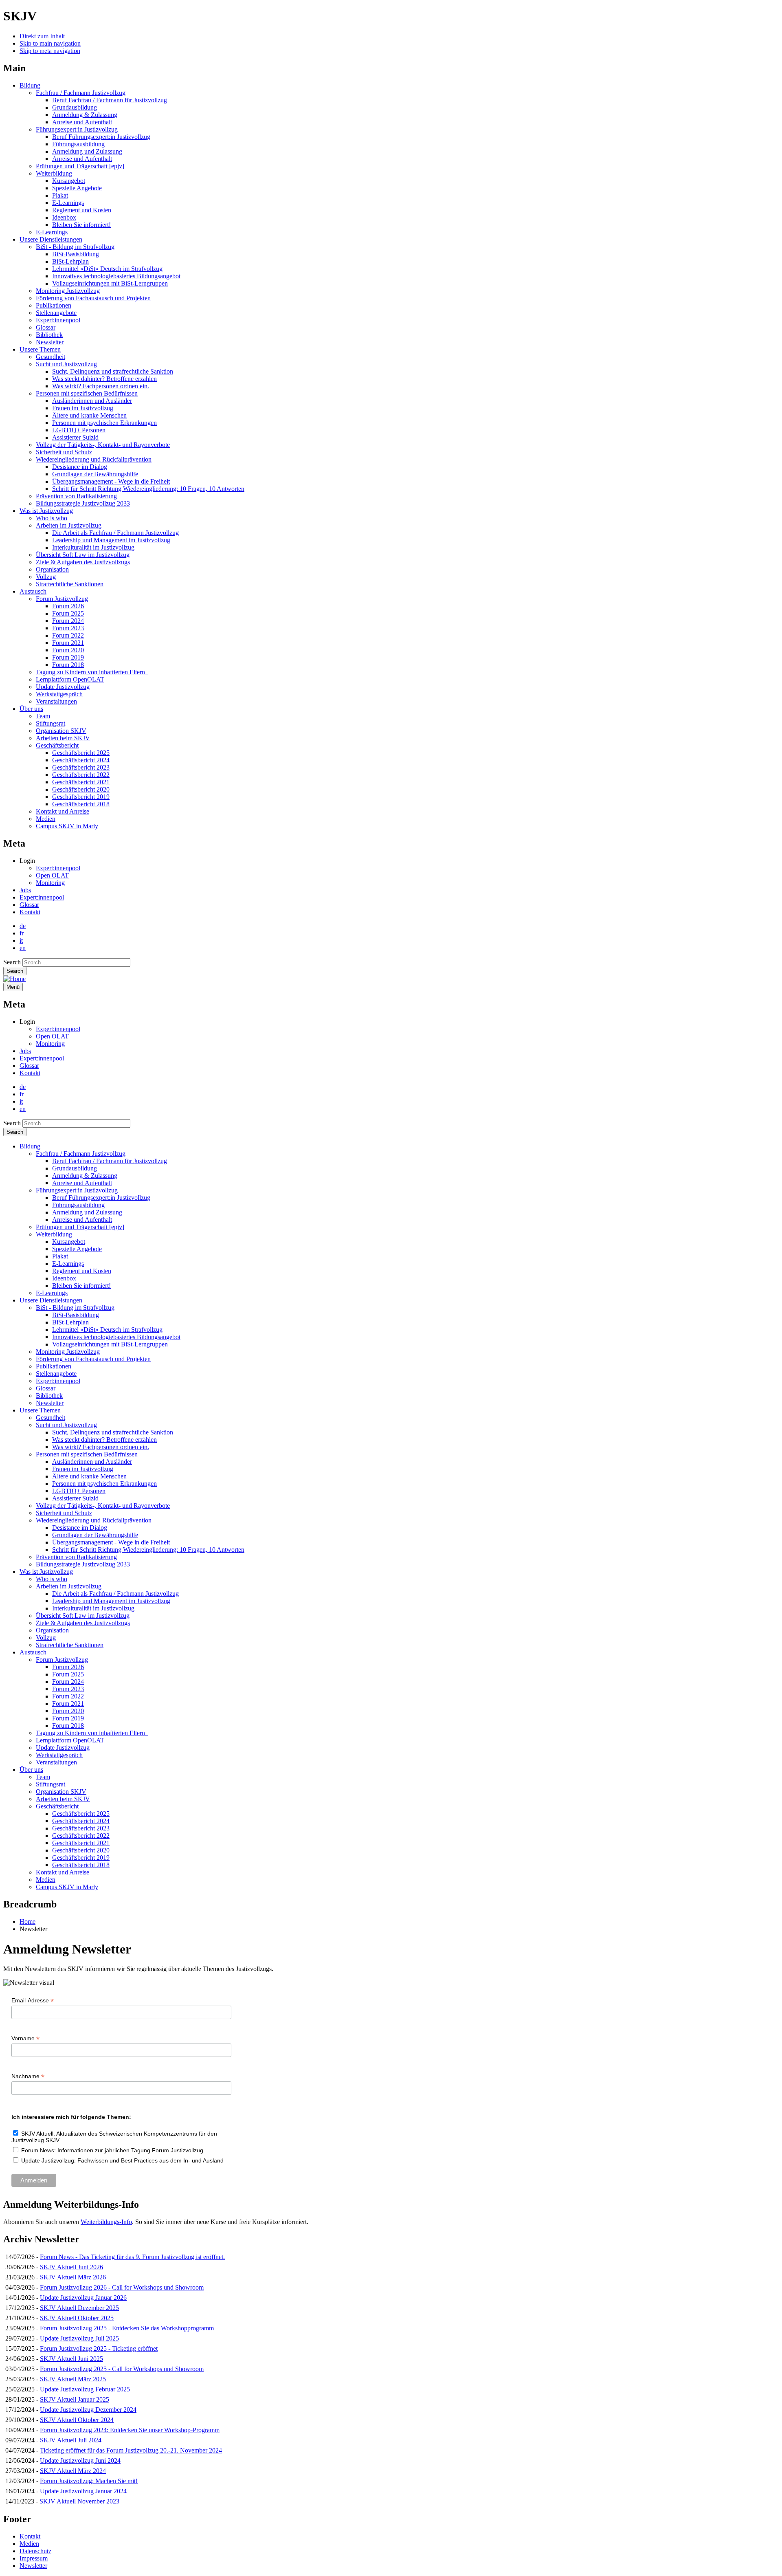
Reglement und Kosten (82, 210)
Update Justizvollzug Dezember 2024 (88, 2410)
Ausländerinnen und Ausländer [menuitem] (92, 1462)
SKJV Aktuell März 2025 (73, 2379)
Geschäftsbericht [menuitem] (57, 1806)
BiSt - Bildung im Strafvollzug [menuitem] (75, 1308)
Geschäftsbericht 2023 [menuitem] (81, 1828)
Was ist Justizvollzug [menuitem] (46, 1572)
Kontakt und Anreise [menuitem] (63, 1872)
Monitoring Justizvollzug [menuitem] (68, 1352)
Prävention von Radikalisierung (76, 496)
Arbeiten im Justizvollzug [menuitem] (69, 1586)
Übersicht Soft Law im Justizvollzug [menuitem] (83, 1616)
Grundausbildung (75, 107)
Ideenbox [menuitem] (64, 1278)
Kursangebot (69, 181)
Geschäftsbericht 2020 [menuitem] (81, 1850)
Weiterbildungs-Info (106, 2222)
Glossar (46, 327)
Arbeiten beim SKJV (63, 738)
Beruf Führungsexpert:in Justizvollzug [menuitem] (101, 1198)
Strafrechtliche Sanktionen (70, 584)
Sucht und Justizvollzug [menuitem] (66, 1425)
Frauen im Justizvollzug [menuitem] (83, 1469)
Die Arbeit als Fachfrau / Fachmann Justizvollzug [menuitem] (115, 1594)
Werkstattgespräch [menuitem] (59, 1755)
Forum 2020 (68, 650)
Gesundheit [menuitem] (51, 1418)
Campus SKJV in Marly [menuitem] (67, 1887)
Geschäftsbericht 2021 (81, 782)
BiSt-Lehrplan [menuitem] (70, 1322)
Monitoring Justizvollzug (68, 291)
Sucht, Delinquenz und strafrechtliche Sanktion (113, 371)
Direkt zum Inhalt (42, 36)
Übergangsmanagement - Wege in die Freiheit (111, 481)
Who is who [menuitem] (52, 1579)
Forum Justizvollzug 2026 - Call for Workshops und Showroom (122, 2287)
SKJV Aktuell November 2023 (79, 2501)
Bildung (30, 85)
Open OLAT (52, 875)
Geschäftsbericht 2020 (81, 789)
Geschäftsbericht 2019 (81, 797)
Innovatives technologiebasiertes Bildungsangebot (116, 276)
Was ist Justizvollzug (46, 511)
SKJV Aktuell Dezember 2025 (79, 2308)
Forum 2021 (68, 643)
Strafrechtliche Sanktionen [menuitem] (70, 1645)
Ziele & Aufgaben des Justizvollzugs (83, 562)
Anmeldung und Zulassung (87, 151)
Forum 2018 (68, 665)
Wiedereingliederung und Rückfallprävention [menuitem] (94, 1520)
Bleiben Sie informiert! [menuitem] (81, 1286)
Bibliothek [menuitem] (49, 1396)
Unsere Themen (40, 349)
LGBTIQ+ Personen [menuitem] (79, 1491)
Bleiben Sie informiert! (81, 225)
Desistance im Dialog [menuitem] (80, 1528)
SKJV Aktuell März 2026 (73, 2277)
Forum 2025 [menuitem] (68, 1674)
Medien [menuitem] (46, 1880)
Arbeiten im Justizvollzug (69, 525)
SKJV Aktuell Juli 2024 (71, 2440)
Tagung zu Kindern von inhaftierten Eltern (92, 672)
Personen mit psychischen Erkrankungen (104, 423)
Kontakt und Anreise (63, 811)
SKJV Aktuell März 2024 (73, 2471)
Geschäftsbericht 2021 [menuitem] (81, 1843)
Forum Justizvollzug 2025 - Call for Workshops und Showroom (122, 2369)
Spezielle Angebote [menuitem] (77, 1249)
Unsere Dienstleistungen (51, 239)
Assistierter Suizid (75, 437)
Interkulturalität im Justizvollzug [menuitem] (93, 1608)
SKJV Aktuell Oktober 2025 (77, 2318)
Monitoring (50, 883)
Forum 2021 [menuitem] (68, 1704)
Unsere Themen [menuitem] (40, 1410)
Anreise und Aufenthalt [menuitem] (82, 1183)
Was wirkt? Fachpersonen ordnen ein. (101, 386)
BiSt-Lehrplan (70, 261)
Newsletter (50, 342)
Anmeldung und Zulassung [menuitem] (87, 1212)
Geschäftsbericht (57, 745)
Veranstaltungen (56, 701)
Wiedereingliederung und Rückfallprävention (94, 459)
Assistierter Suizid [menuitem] (75, 1498)
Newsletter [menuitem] (50, 1403)
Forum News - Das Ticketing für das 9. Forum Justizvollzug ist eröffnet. (132, 2257)
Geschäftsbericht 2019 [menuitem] (81, 1858)
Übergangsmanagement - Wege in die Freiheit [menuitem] (111, 1542)
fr (22, 933)
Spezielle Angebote (77, 188)
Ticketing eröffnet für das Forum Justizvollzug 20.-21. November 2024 (131, 2450)
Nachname (28, 2076)
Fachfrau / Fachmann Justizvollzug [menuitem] (81, 1154)
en (23, 948)
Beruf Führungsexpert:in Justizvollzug (101, 137)
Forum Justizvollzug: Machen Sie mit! (89, 2481)
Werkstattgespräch (59, 694)
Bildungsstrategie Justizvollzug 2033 (83, 503)
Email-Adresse (33, 2001)
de (23, 926)
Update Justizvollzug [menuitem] (63, 1748)
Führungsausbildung (78, 144)
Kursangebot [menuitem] (69, 1242)
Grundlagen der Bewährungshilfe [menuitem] (95, 1535)
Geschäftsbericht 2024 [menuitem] (81, 1821)
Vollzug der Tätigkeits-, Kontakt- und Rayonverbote (103, 445)
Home (27, 1922)
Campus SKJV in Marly (67, 826)
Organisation (52, 569)
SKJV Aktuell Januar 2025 (75, 2399)
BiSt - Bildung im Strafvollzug (75, 247)
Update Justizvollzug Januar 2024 (83, 2491)
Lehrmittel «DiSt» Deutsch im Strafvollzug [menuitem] (107, 1330)
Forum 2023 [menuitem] (68, 1689)
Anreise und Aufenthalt (82, 122)
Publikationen (54, 305)
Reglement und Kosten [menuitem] (82, 1271)
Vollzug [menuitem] (46, 1638)
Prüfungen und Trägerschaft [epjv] (80, 166)
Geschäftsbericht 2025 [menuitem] (81, 1814)
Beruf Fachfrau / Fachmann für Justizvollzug (110, 100)
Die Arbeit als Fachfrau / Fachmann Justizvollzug (115, 533)
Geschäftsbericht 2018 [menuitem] (81, 1865)
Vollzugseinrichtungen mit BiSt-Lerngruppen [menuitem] (110, 1344)
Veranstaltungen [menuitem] (56, 1762)
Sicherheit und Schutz (64, 452)
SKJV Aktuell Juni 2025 (71, 2359)
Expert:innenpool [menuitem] (58, 1381)
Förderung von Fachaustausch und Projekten (93, 298)
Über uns (31, 709)
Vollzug (46, 577)
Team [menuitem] (43, 1777)
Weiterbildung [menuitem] (54, 1234)
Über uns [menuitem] (31, 1770)
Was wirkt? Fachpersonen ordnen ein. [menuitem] (101, 1447)
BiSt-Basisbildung (76, 254)
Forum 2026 (68, 606)
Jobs (25, 890)
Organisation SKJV (61, 731)
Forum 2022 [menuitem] (68, 1696)
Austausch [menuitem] (33, 1652)
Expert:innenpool (58, 320)
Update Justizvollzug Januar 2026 (83, 2298)
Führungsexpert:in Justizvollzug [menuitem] (77, 1190)
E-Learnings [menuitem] (68, 1264)
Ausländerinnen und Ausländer (92, 401)
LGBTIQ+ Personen (79, 430)
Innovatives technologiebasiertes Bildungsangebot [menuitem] (116, 1337)
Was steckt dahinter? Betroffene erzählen (104, 379)
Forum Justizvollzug (62, 599)
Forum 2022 (68, 635)
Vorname (25, 2038)
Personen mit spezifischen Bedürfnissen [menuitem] (87, 1454)
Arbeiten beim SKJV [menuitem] (63, 1799)
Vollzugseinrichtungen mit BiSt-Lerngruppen (110, 283)
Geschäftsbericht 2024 (81, 760)
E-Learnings (68, 203)
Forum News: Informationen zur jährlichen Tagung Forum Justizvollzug (112, 2150)
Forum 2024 (68, 621)
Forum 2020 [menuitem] (68, 1711)
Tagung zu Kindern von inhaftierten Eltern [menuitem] (92, 1733)
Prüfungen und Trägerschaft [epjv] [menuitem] (80, 1227)
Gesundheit (51, 357)
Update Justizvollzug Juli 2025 (79, 2338)
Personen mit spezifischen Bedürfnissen (87, 393)
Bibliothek (49, 335)
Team (43, 716)
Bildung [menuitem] (30, 1146)
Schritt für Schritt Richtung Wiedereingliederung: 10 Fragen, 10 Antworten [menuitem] (148, 1550)
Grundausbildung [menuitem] (75, 1168)
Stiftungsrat (51, 723)
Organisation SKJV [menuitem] (61, 1792)
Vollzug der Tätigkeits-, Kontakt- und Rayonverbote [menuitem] (103, 1506)
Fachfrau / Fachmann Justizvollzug (81, 93)
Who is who (52, 518)
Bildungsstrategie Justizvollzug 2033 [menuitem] (83, 1564)
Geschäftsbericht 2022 (81, 775)
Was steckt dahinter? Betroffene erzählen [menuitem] (104, 1440)
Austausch (33, 591)
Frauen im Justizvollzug (83, 408)
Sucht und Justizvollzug (66, 364)
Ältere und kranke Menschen (89, 415)
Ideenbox (64, 217)
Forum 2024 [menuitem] (68, 1682)
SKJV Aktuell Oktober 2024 (77, 2420)
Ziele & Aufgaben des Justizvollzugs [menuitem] (83, 1623)
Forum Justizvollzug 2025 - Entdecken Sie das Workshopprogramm (127, 2328)
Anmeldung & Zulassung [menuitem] (85, 1176)
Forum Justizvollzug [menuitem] (62, 1660)
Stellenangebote (56, 313)
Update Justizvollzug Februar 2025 (85, 2389)
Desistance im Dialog (80, 467)
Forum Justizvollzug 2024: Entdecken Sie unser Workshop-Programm (130, 2430)
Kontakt (30, 912)
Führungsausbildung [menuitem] (78, 1205)
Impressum (34, 2558)
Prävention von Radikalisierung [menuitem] (76, 1557)
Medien (46, 819)
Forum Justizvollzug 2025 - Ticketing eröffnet (99, 2348)
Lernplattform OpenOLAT (70, 679)
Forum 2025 (68, 613)
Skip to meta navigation (50, 51)
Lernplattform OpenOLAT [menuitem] (70, 1740)
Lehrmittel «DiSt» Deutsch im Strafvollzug (107, 269)
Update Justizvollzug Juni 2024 (80, 2461)
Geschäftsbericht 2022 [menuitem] (81, 1836)
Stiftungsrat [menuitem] (51, 1784)
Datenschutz (35, 2551)
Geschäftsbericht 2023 (81, 767)
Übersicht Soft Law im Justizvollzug (83, 555)
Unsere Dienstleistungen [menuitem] (51, 1300)
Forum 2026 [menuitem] (68, 1667)
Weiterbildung (54, 173)
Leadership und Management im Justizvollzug (111, 540)
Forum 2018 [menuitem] (68, 1726)
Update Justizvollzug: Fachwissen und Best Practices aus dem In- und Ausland (122, 2160)
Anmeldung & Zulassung (85, 115)
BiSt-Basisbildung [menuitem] (76, 1315)
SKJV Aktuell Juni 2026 (71, 2267)
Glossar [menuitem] (46, 1388)
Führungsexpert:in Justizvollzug (77, 129)
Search (12, 962)
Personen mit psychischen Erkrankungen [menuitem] (104, 1484)
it (21, 940)
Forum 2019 (68, 657)
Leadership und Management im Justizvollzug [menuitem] (111, 1601)
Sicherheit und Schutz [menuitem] (64, 1513)
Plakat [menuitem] (60, 1256)
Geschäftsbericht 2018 (81, 804)
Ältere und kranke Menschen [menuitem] (89, 1476)
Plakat (60, 195)
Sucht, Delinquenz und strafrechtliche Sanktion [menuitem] (113, 1432)
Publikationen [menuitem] (54, 1366)
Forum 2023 (68, 628)
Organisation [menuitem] (52, 1630)
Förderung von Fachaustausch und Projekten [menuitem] (93, 1359)
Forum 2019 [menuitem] (68, 1718)
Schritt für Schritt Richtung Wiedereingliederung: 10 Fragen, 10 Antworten (148, 489)
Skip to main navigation (50, 43)
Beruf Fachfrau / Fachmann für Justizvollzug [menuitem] (110, 1161)
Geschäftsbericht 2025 (81, 753)
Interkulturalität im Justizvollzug (93, 547)
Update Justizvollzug (63, 687)
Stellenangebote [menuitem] (56, 1374)
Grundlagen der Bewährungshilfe (95, 474)
